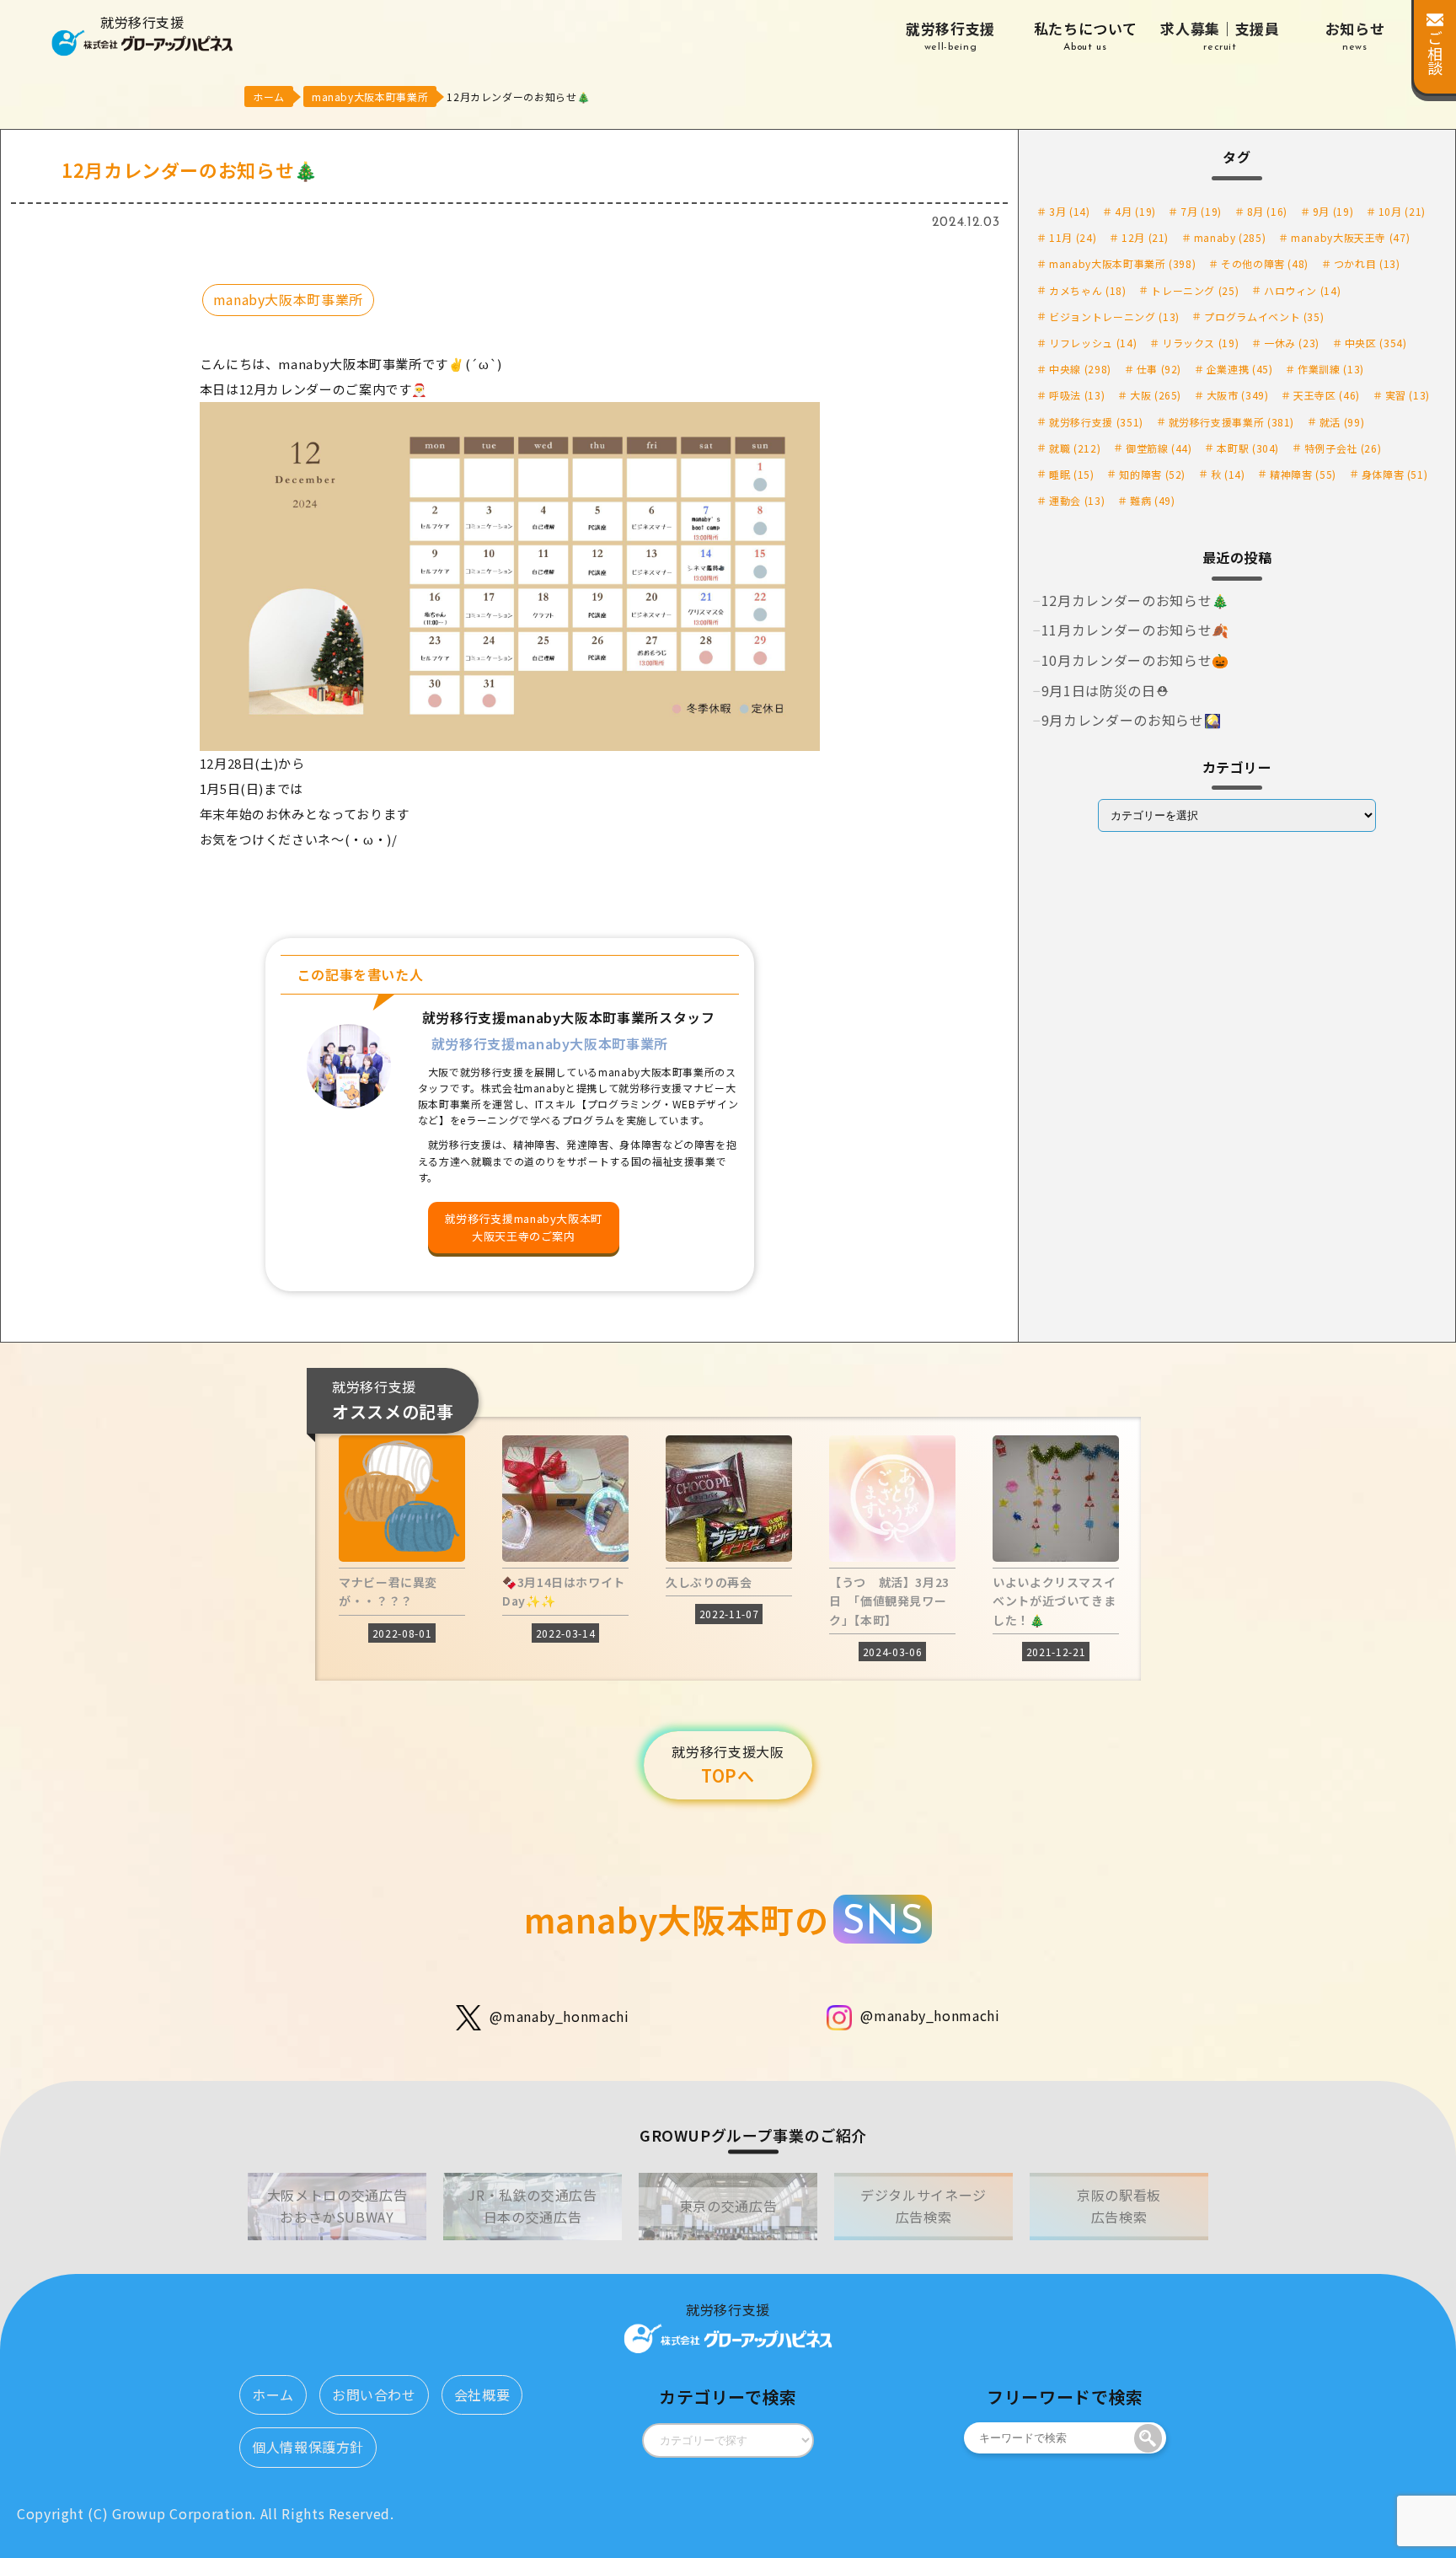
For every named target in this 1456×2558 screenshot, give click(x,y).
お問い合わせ (374, 2394)
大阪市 (1238, 395)
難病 (1152, 500)
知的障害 (1152, 474)
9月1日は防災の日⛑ (1105, 690)
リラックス (1200, 343)
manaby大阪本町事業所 (288, 299)
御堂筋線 (1159, 448)
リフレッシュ (1093, 343)
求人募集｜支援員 (1220, 35)
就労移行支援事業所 (1232, 422)
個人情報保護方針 (308, 2447)
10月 (1402, 211)
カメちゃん (1087, 290)
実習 (1408, 395)
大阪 (1156, 395)
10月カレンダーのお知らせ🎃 (1135, 660)
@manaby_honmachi (559, 2015)
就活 (1342, 422)
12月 (1145, 237)
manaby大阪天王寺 (1350, 237)
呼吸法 (1077, 395)
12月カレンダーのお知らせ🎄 (1135, 600)
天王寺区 (1327, 395)
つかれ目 (1367, 263)
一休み (1292, 343)
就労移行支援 (950, 35)
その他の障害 (1265, 263)
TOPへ (728, 1765)
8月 (1267, 211)
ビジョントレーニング (1114, 316)
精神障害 (1303, 474)
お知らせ (1355, 35)
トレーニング (1195, 290)
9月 (1333, 211)
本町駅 (1248, 448)
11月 (1073, 237)
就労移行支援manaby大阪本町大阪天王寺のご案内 (524, 1227)
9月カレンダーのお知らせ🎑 (1131, 720)
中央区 (1376, 343)
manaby (1230, 237)
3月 (1069, 211)
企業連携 (1240, 369)
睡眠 (1071, 474)
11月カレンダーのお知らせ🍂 (1135, 630)
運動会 (1077, 500)
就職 (1075, 448)
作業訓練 (1331, 369)
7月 (1201, 211)
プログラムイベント (1264, 316)
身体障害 (1395, 474)
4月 (1135, 211)
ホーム (273, 2394)
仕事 (1159, 369)
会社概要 (482, 2394)
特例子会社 (1343, 448)
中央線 (1080, 369)
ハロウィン (1302, 290)
